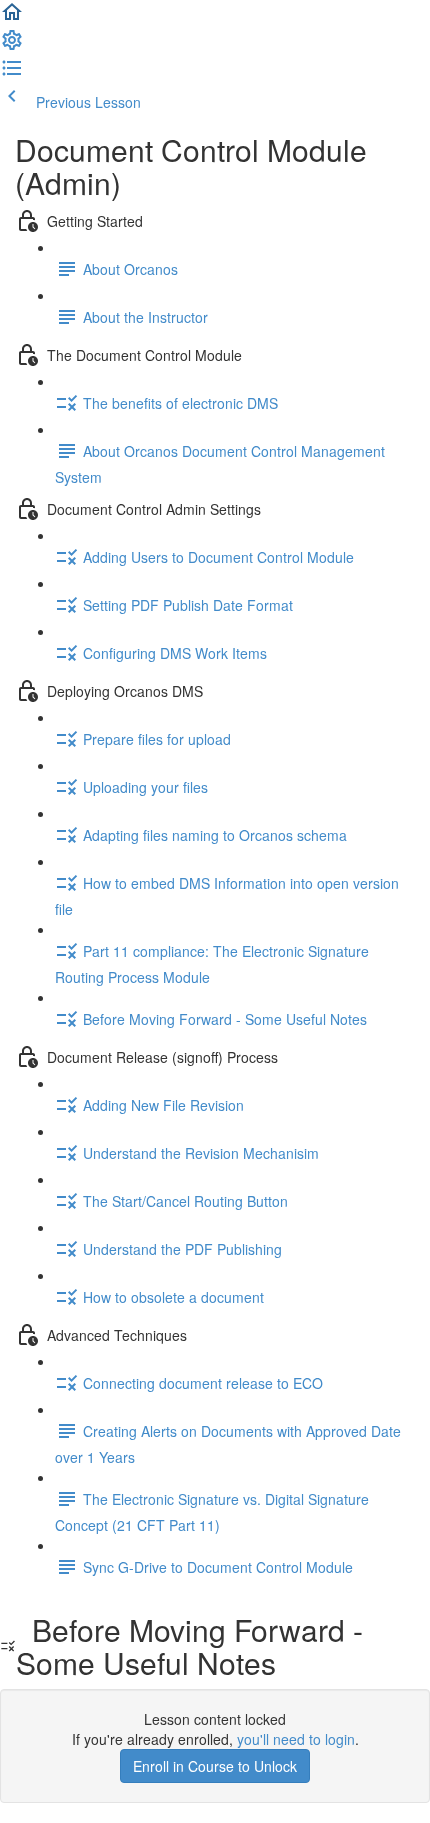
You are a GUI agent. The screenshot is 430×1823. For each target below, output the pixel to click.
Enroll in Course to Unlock (215, 1766)
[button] (12, 18)
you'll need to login (296, 1739)
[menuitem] (12, 46)
